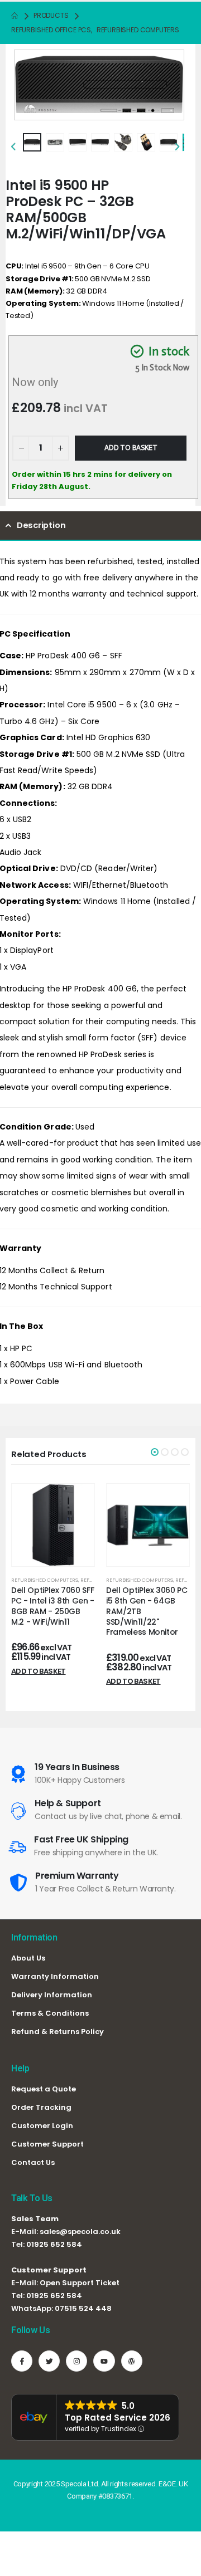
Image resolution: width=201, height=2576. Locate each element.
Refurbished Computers (45, 1580)
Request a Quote (44, 2089)
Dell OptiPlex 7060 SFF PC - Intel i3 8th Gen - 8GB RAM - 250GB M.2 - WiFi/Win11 (53, 1606)
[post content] (53, 1525)
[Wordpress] (132, 2361)
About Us (28, 1958)
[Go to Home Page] (15, 16)
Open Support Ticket (80, 2283)
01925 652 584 (54, 2244)
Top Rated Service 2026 (118, 2418)
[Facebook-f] (22, 2361)
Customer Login (42, 2126)
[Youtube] (104, 2361)
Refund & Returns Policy (58, 2032)
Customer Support (47, 2144)
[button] (155, 1452)
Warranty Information (55, 1976)
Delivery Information (52, 1995)
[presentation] (28, 82)
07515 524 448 (83, 2308)
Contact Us (33, 2162)
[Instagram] (76, 2361)
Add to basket (131, 448)
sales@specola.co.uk (80, 2232)
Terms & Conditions (50, 2013)
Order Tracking (41, 2107)
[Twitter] (49, 2361)
